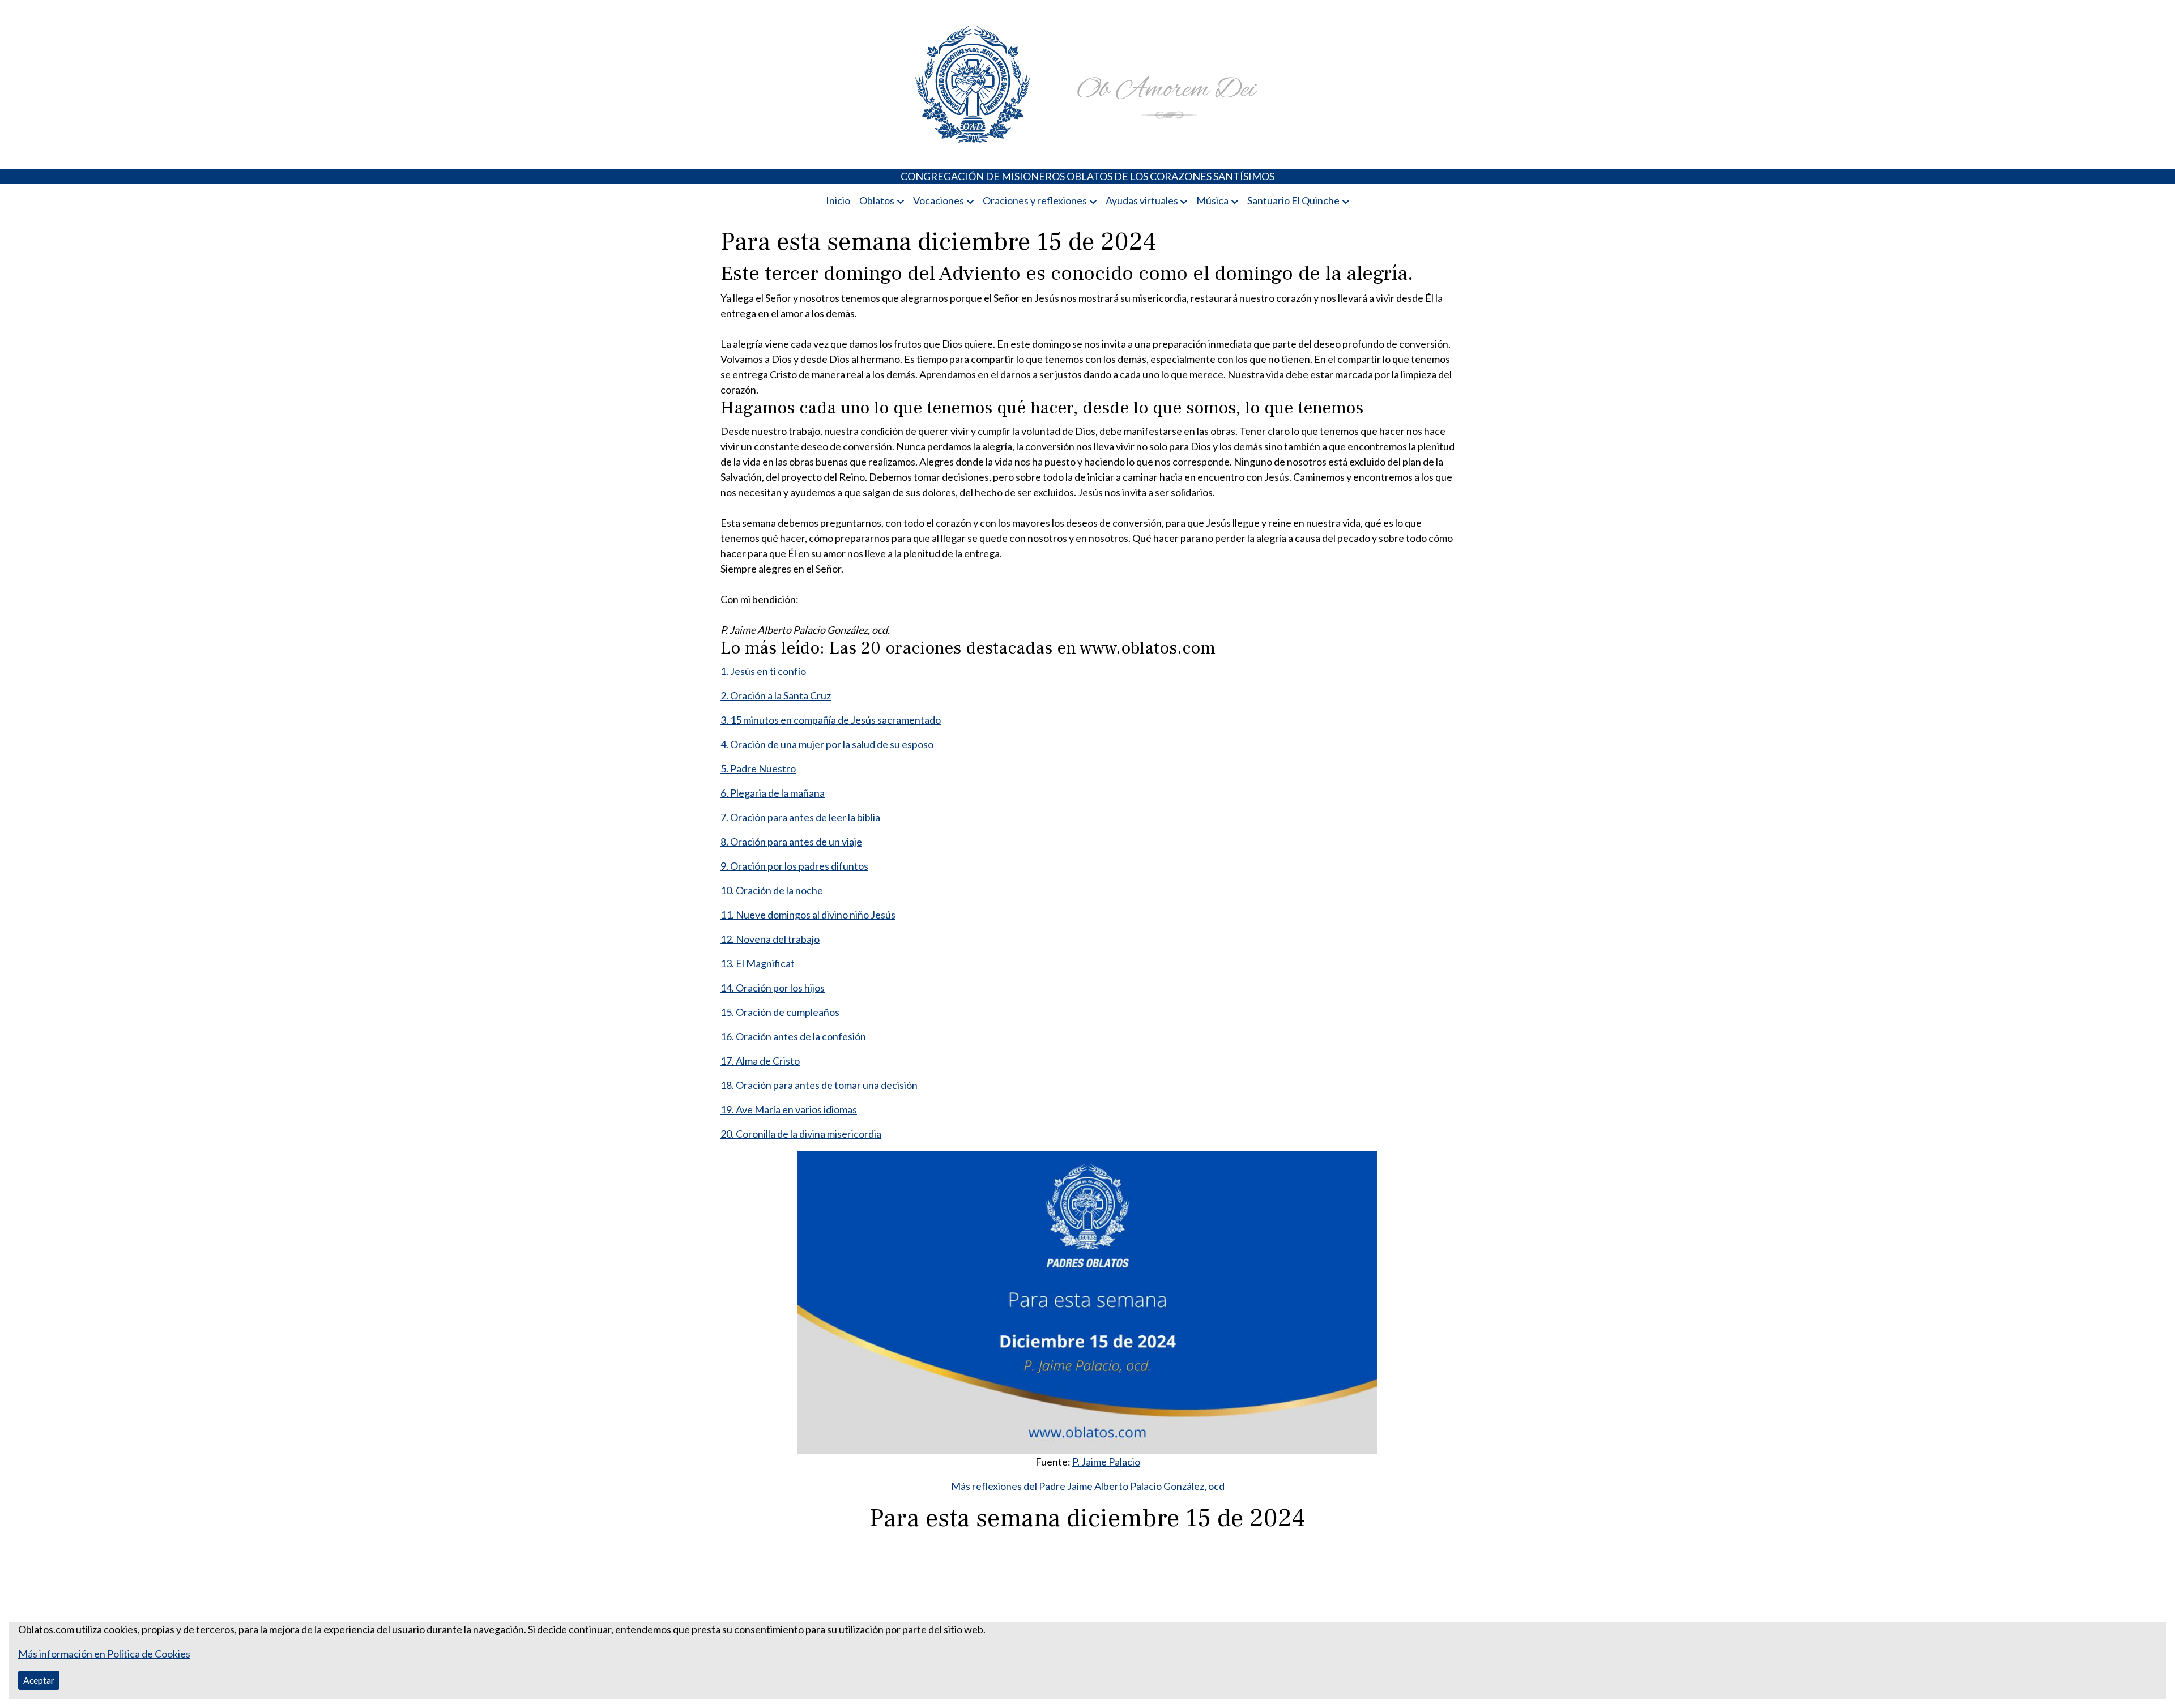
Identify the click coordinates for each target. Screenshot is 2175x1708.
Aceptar (39, 1680)
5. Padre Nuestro (758, 768)
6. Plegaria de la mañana (773, 793)
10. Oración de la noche (772, 890)
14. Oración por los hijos (773, 988)
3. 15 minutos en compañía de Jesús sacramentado (831, 720)
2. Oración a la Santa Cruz (776, 695)
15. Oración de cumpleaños (780, 1012)
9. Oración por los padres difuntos (794, 866)
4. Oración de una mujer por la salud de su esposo (827, 744)
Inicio (838, 200)
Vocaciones (939, 200)
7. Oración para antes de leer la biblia (800, 817)
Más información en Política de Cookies (104, 1654)
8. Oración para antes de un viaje (791, 842)
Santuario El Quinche (1293, 200)
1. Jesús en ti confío (763, 671)
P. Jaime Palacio (1106, 1462)
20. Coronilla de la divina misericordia (801, 1134)
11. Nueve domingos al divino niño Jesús (808, 915)
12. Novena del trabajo (770, 939)
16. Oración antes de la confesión (793, 1036)
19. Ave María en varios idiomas (789, 1109)
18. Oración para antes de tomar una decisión (819, 1085)
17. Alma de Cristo (760, 1061)
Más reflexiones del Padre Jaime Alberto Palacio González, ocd (1088, 1486)
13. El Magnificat (758, 963)
